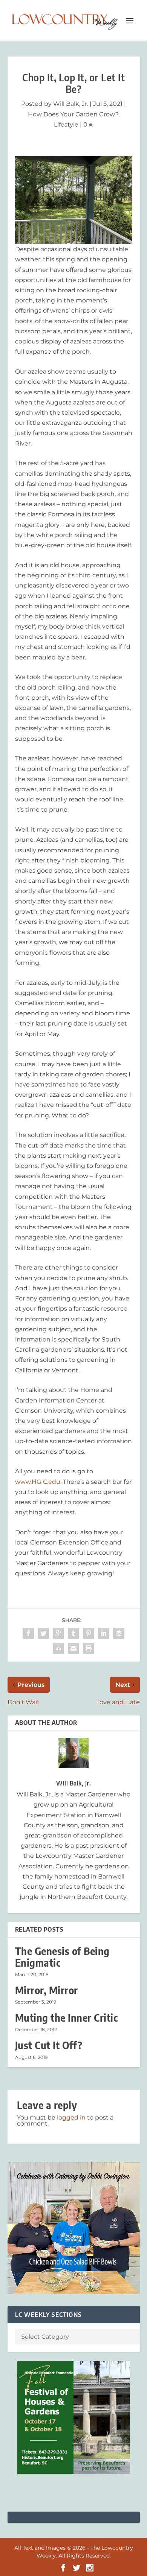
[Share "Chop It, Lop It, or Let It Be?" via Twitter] (43, 1633)
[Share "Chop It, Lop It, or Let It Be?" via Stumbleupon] (58, 1648)
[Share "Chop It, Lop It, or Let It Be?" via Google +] (58, 1633)
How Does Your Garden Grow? (73, 114)
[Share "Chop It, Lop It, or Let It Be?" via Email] (73, 1648)
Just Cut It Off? (49, 2045)
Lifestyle (66, 124)
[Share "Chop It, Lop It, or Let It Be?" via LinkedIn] (104, 1633)
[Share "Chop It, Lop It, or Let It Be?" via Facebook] (28, 1633)
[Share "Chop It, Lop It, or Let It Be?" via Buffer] (119, 1633)
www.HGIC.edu (38, 1482)
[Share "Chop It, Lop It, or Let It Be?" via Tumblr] (73, 1633)
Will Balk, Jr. (71, 104)
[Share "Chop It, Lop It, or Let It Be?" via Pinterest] (89, 1633)
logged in (71, 2117)
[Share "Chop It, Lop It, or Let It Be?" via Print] (89, 1648)
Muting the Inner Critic (67, 2018)
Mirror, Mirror (47, 1990)
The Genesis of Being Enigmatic (62, 1957)
